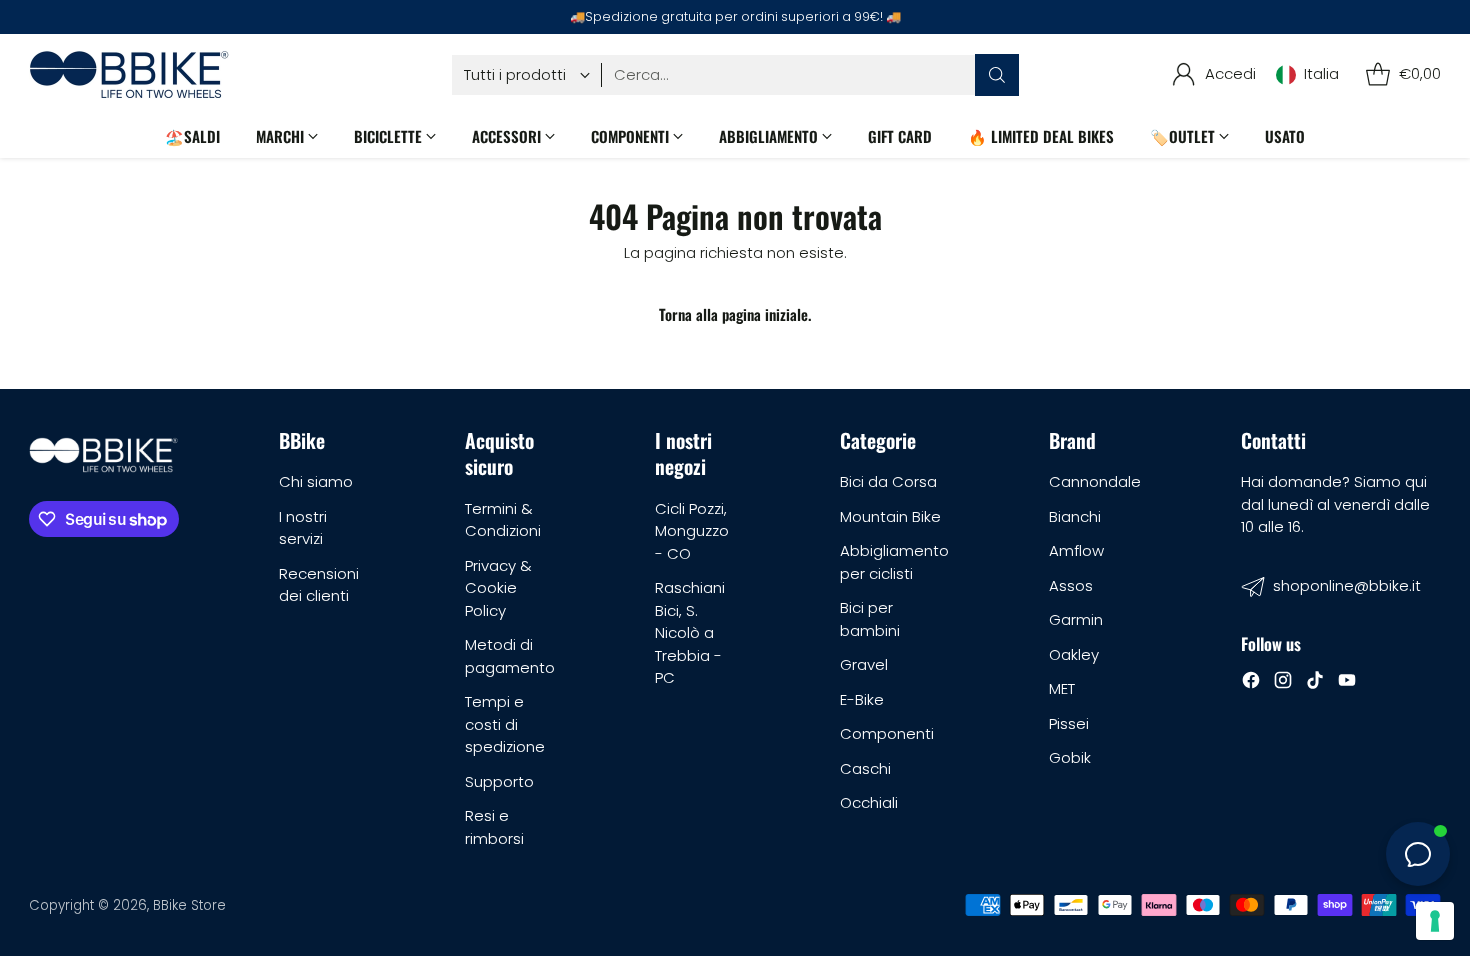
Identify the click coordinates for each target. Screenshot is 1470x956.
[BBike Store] (129, 74)
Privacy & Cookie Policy (498, 588)
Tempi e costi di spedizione (505, 724)
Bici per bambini (870, 619)
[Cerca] (997, 75)
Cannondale (1095, 481)
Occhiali (869, 802)
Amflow (1076, 550)
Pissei (1069, 723)
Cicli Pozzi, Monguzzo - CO (692, 531)
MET (1062, 688)
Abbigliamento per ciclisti (894, 562)
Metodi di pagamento (510, 656)
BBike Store (189, 905)
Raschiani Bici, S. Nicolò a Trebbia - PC (690, 632)
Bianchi (1075, 516)
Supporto (499, 781)
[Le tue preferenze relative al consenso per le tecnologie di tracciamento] (1435, 921)
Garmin (1076, 619)
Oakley (1074, 654)
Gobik (1070, 757)
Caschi (865, 768)
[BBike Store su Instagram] (1283, 683)
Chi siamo (316, 481)
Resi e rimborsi (494, 827)
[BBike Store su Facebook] (1251, 683)
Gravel (864, 664)
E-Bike (862, 699)
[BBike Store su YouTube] (1347, 683)
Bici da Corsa (888, 481)
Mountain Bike (890, 516)
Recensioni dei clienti (319, 585)
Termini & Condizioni (503, 520)
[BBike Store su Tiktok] (1315, 683)
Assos (1071, 585)
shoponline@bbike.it (1347, 585)
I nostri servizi (303, 528)
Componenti (887, 733)
